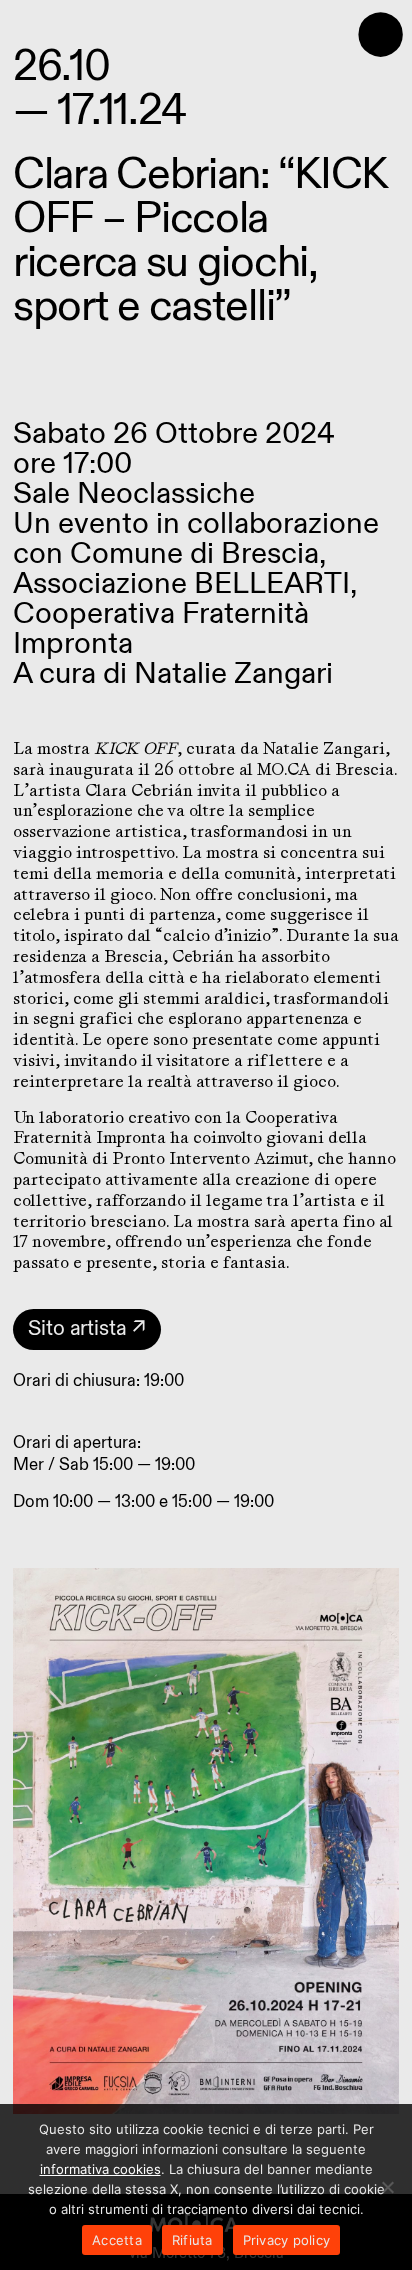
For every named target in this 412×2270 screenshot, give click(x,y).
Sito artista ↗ (87, 1329)
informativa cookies (100, 2169)
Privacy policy (287, 2240)
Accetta (117, 2240)
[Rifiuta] (387, 2187)
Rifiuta (192, 2240)
